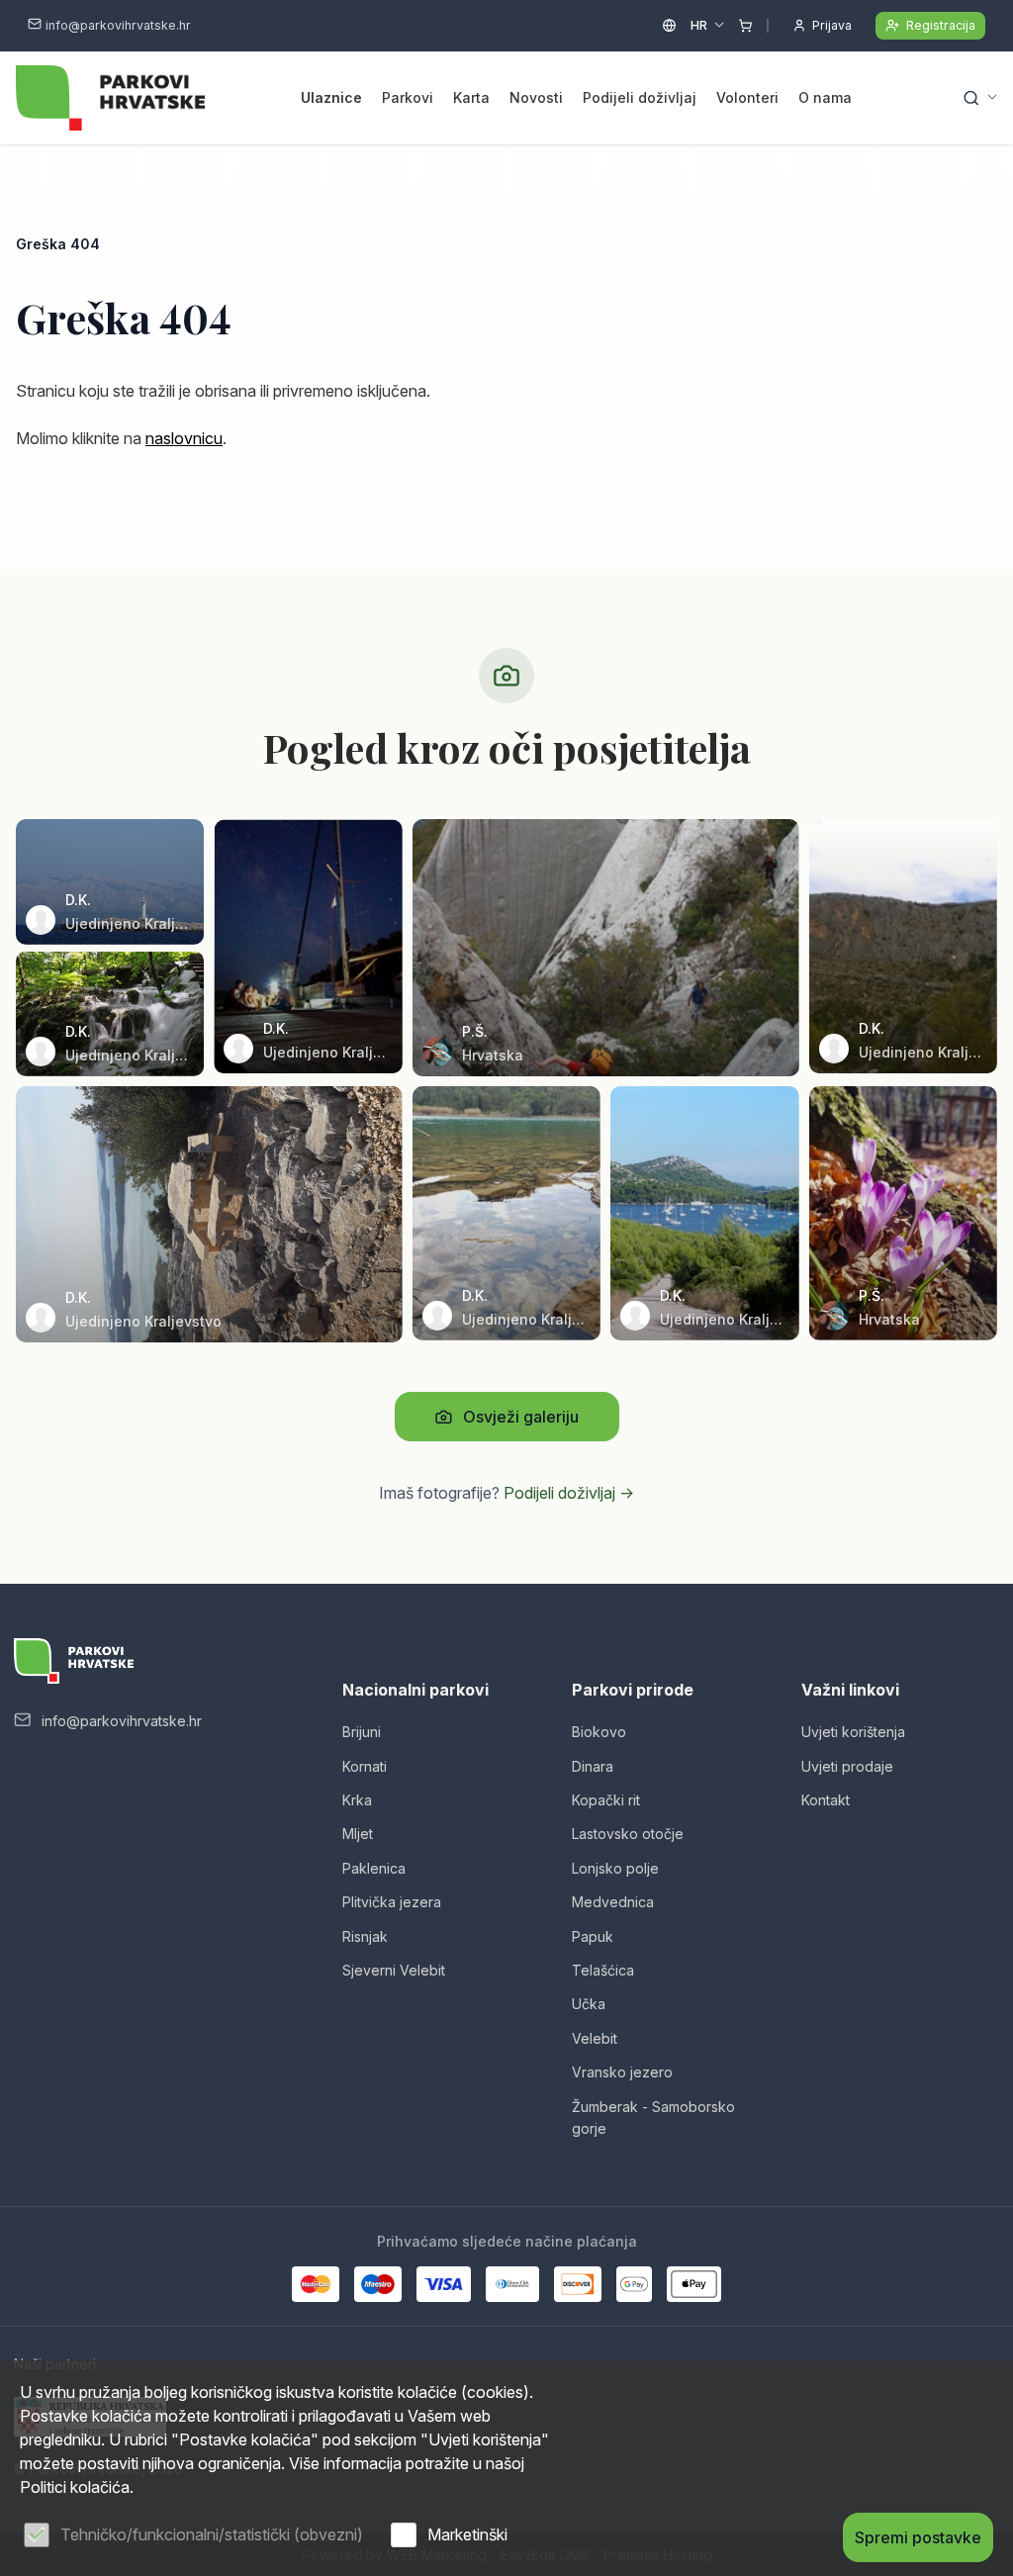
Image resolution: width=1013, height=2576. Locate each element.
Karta (471, 97)
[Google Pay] (634, 2284)
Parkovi (408, 97)
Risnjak (365, 1936)
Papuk (593, 1936)
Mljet (358, 1834)
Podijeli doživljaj (640, 97)
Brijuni (362, 1732)
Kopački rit (606, 1800)
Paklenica (374, 1868)
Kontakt (826, 1800)
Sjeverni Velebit (394, 1970)
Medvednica (613, 1902)
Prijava (832, 25)
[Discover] (578, 2284)
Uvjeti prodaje (847, 1766)
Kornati (365, 1766)
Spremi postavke (918, 2537)
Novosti (536, 97)
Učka (589, 2004)
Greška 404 (58, 244)
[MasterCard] (316, 2284)
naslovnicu (184, 438)
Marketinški (467, 2534)
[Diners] (512, 2284)
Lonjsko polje (615, 1868)
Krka (357, 1800)
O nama (825, 97)
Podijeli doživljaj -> (569, 1493)
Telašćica (603, 1970)
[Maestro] (378, 2284)
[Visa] (443, 2284)
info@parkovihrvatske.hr (118, 25)
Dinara (593, 1766)
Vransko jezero (622, 2072)
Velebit (595, 2038)
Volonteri (747, 97)
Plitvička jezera (392, 1902)
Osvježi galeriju (521, 1417)
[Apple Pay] (694, 2284)
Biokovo (599, 1732)
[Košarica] (745, 26)
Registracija (941, 25)
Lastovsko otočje (628, 1834)
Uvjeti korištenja (853, 1732)
